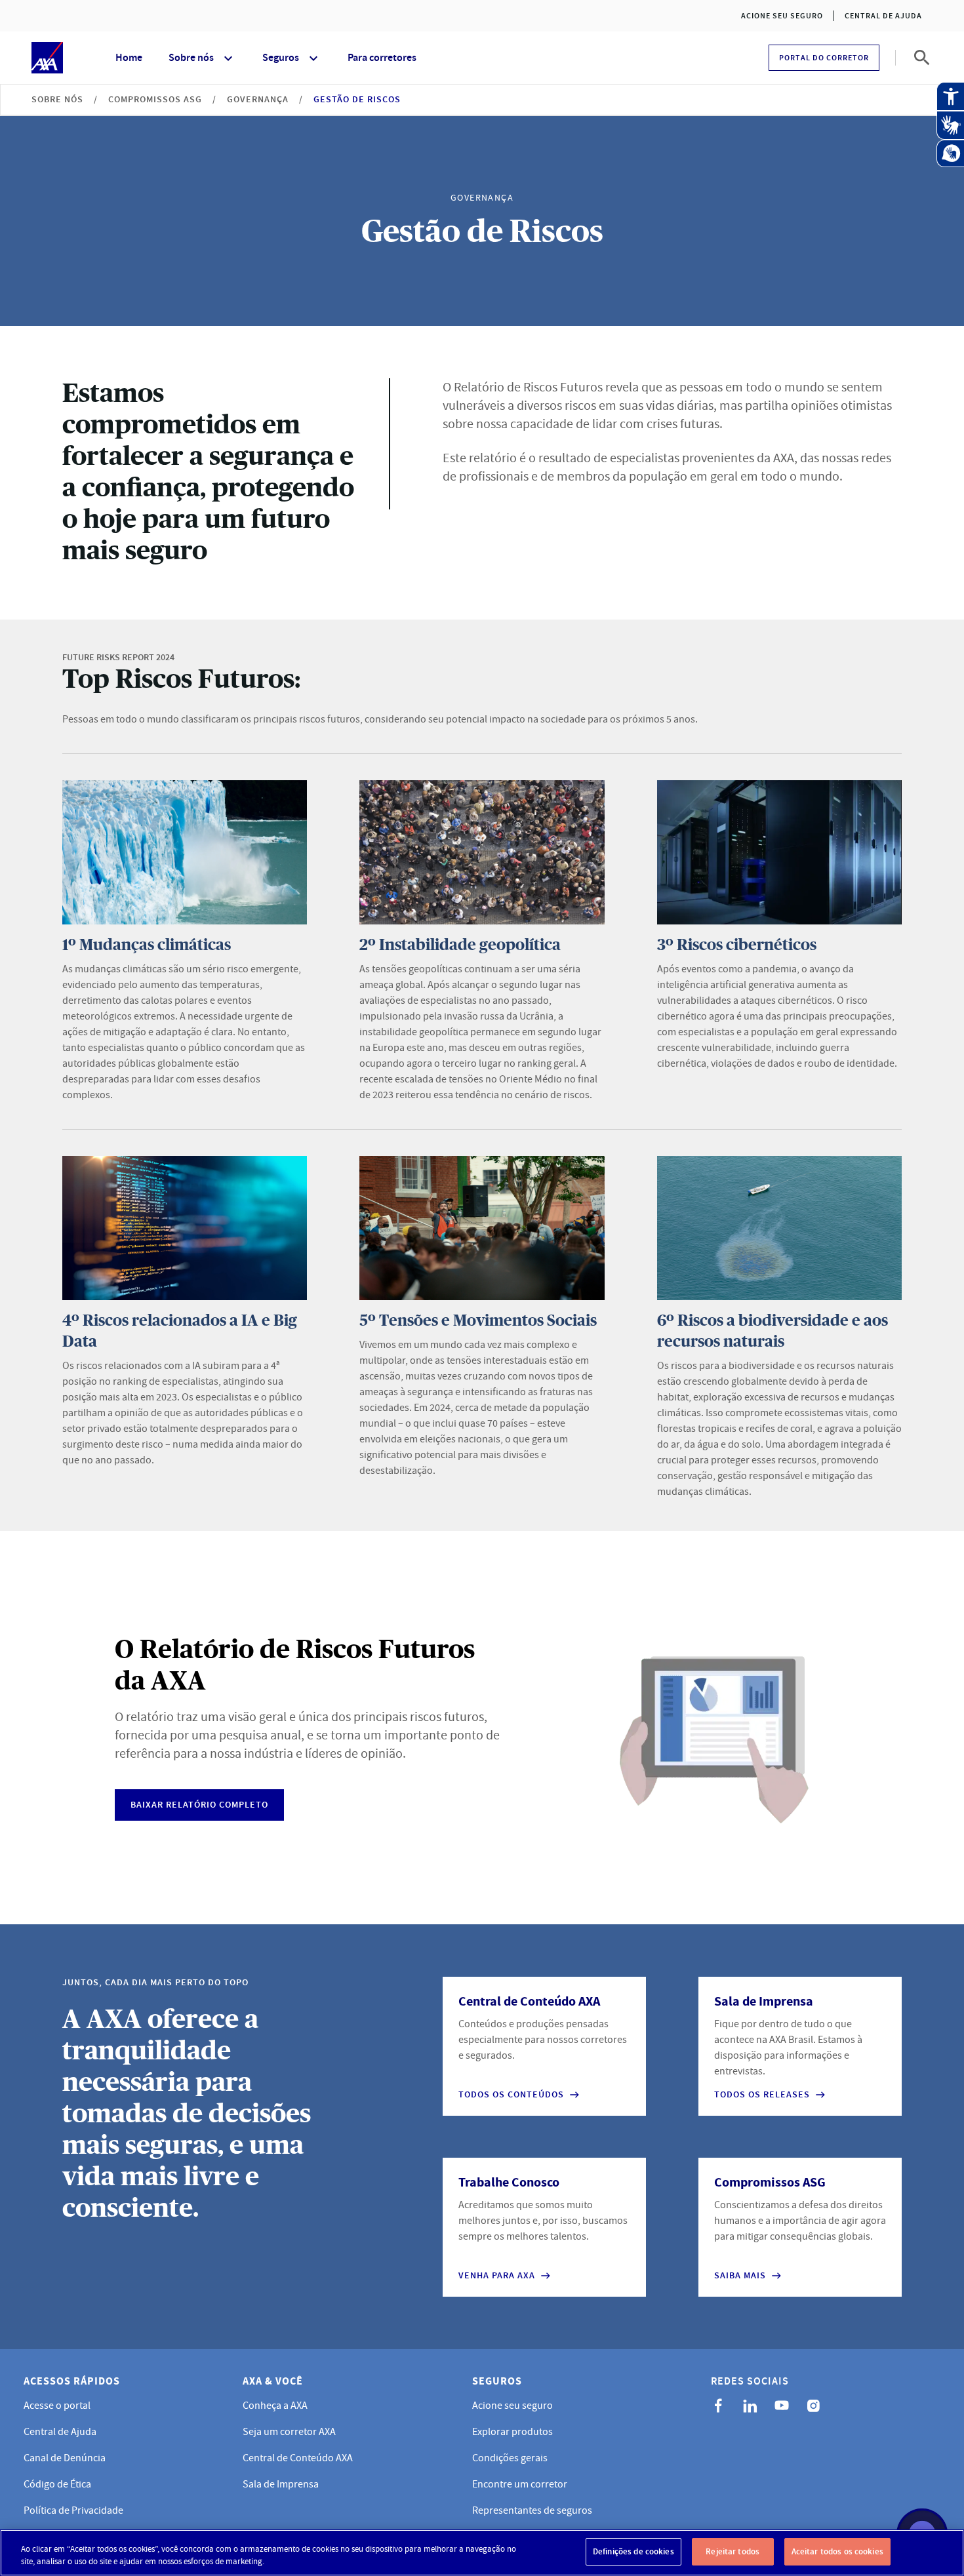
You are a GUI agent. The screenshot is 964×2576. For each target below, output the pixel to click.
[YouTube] (782, 2406)
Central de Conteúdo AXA (298, 2458)
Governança (258, 99)
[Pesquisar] (922, 58)
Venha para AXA (497, 2276)
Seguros (281, 57)
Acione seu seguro (782, 16)
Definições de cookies (633, 2551)
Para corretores (382, 57)
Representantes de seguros (532, 2510)
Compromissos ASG (155, 99)
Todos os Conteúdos (511, 2095)
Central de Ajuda (883, 16)
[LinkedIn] (750, 2406)
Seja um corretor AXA (289, 2432)
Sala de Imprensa (281, 2484)
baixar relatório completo (199, 1805)
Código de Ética (57, 2484)
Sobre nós (191, 57)
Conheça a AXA (275, 2406)
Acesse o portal (57, 2406)
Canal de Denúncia (65, 2458)
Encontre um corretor (520, 2484)
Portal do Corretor (824, 58)
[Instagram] (813, 2406)
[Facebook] (719, 2406)
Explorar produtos (512, 2432)
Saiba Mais (740, 2276)
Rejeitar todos (733, 2551)
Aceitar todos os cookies (837, 2551)
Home (129, 57)
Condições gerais (510, 2458)
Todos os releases (762, 2095)
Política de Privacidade (73, 2510)
